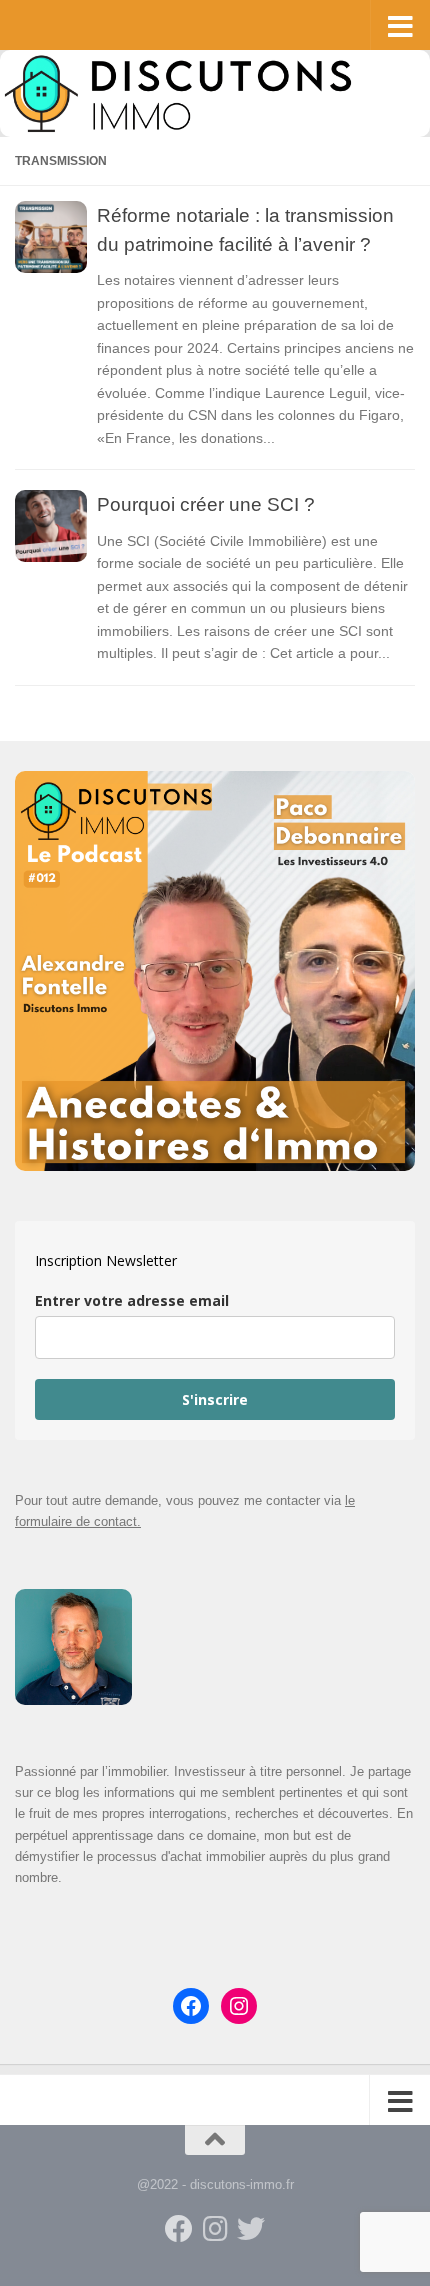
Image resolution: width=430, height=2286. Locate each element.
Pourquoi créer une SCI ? (206, 504)
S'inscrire (215, 1399)
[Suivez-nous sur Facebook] (179, 2229)
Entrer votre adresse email (132, 1300)
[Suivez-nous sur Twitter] (251, 2229)
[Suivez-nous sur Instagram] (215, 2229)
